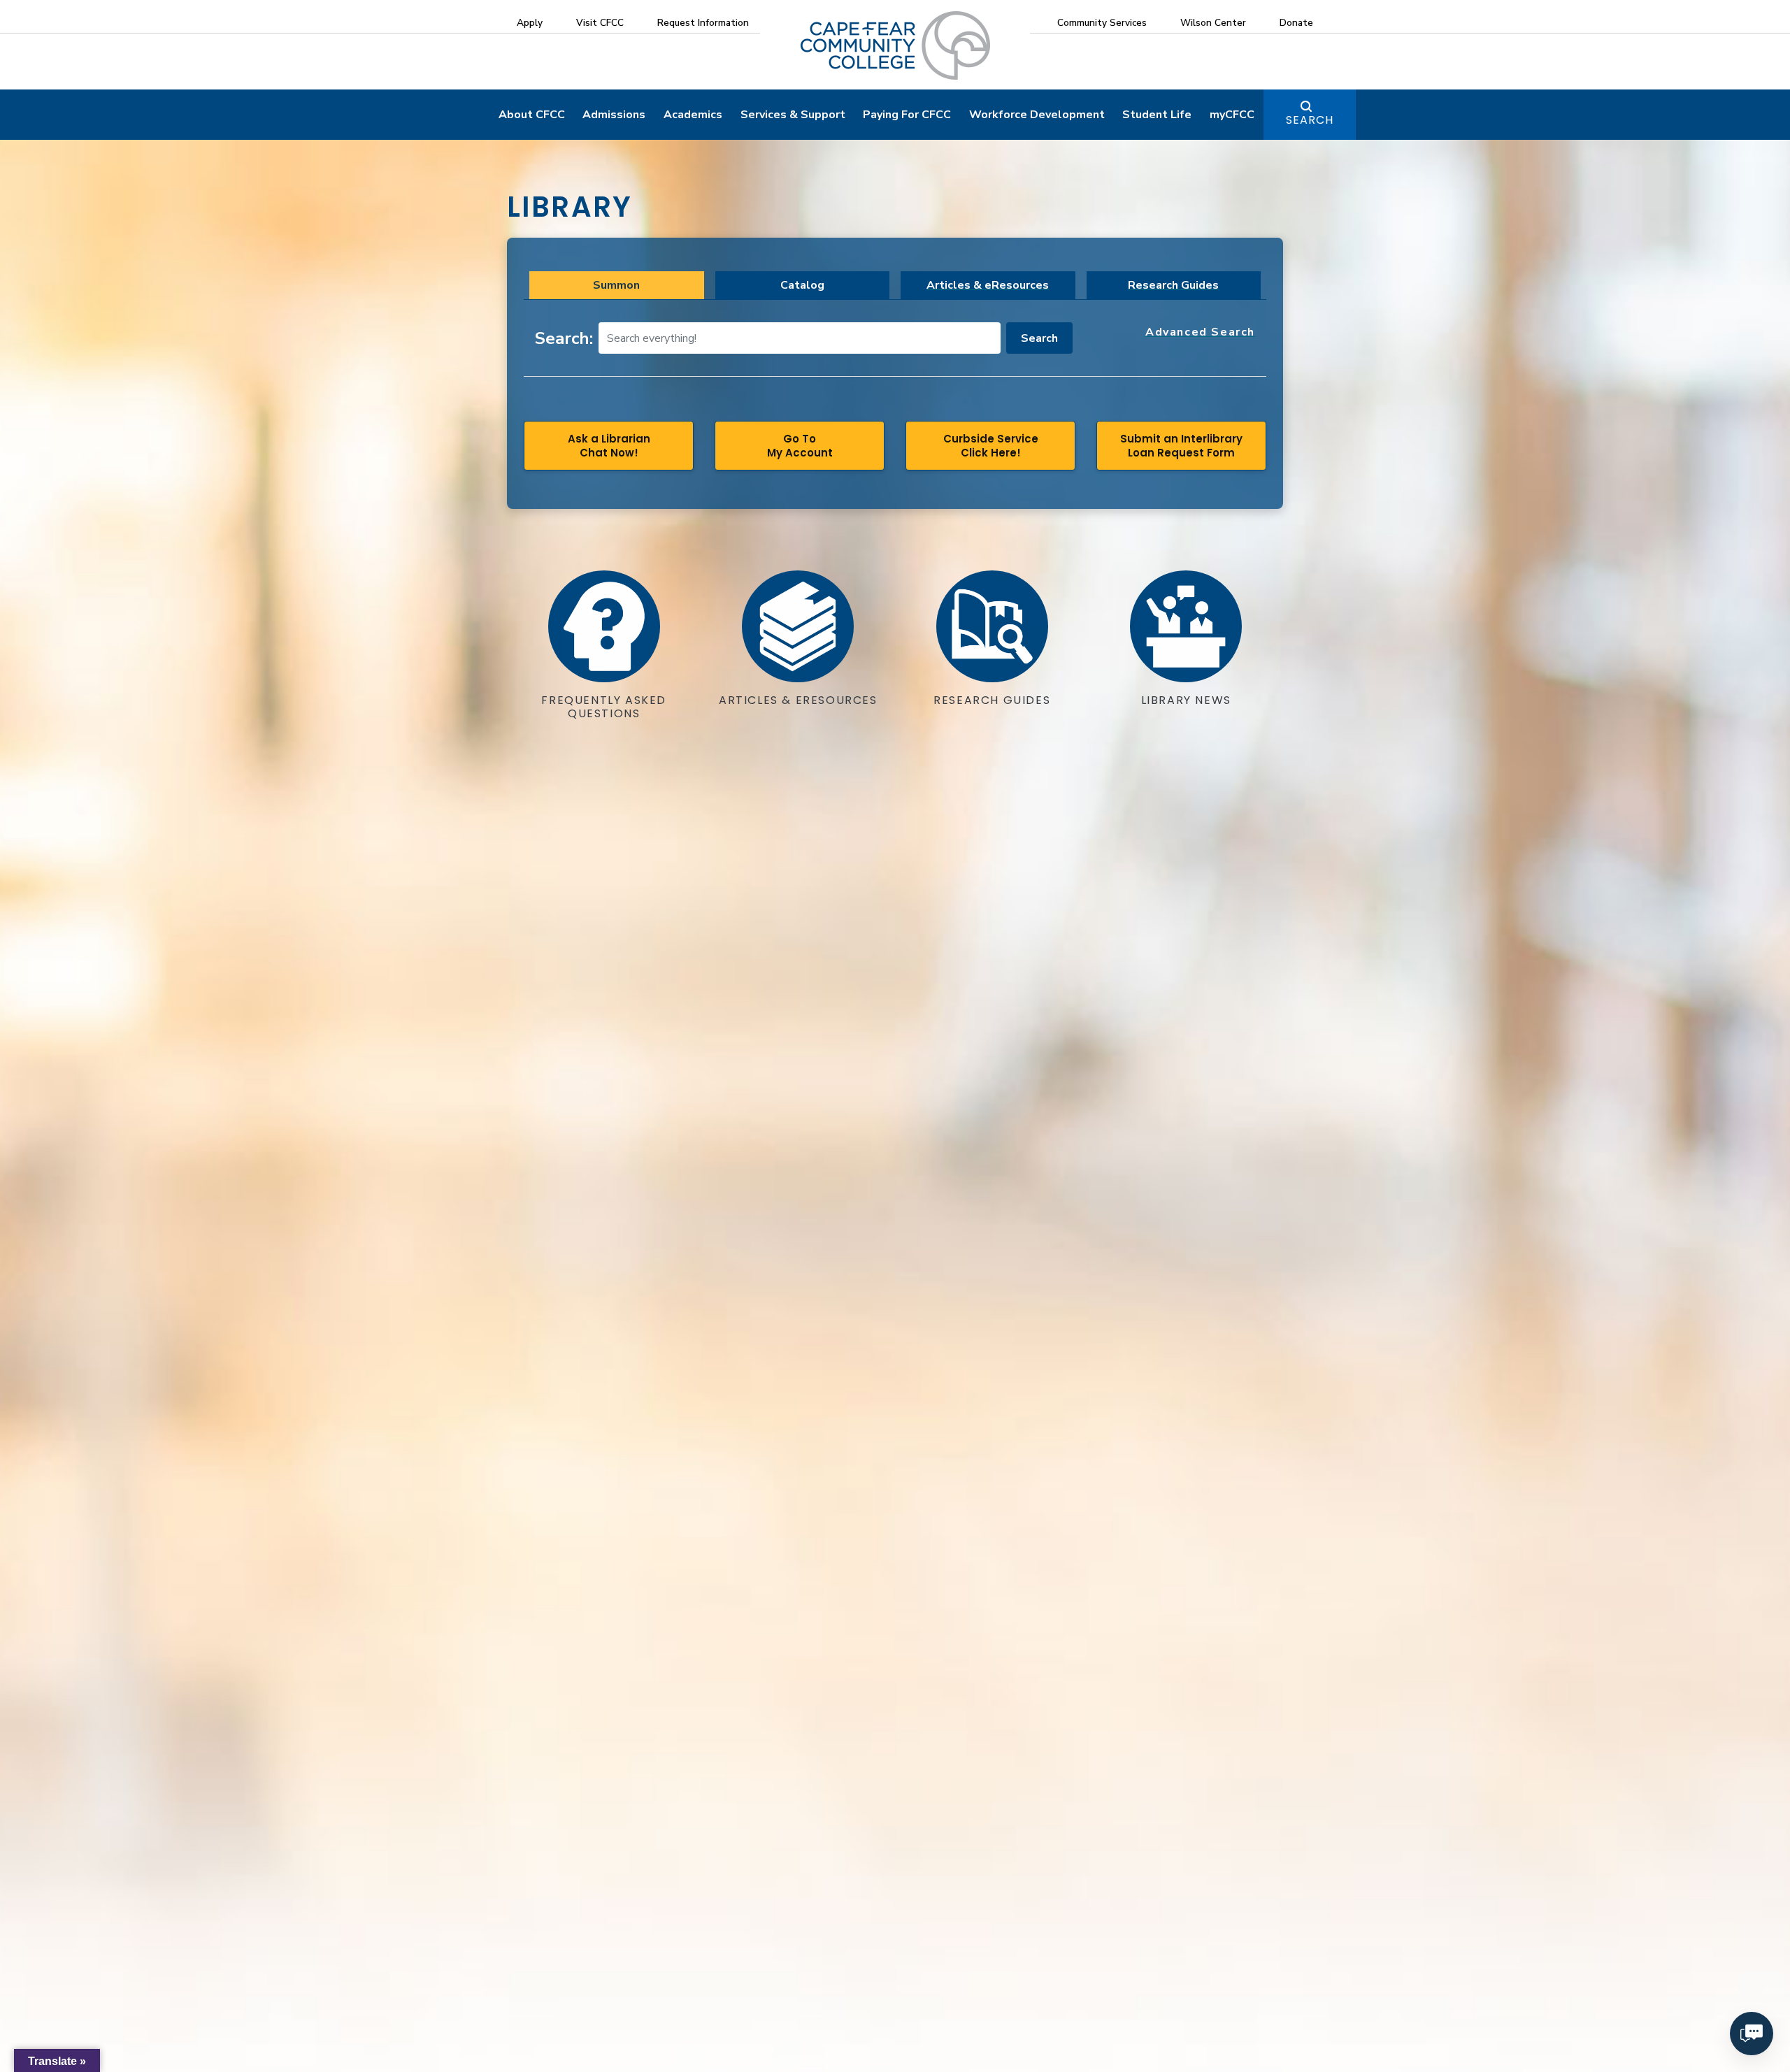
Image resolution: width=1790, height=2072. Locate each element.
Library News (1186, 700)
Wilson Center (1213, 23)
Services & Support (793, 115)
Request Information (703, 23)
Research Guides (1173, 285)
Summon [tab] (616, 285)
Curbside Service (991, 446)
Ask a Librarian (609, 446)
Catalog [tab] (802, 285)
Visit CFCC (600, 23)
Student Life (1157, 115)
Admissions (614, 115)
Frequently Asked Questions (604, 707)
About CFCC (532, 115)
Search (1310, 120)
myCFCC (1232, 115)
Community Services (1102, 23)
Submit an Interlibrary (1181, 446)
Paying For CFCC (907, 115)
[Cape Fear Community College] (895, 45)
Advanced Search (1200, 332)
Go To (800, 446)
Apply (530, 23)
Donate (1296, 23)
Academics (693, 115)
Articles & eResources (988, 285)
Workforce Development (1037, 115)
